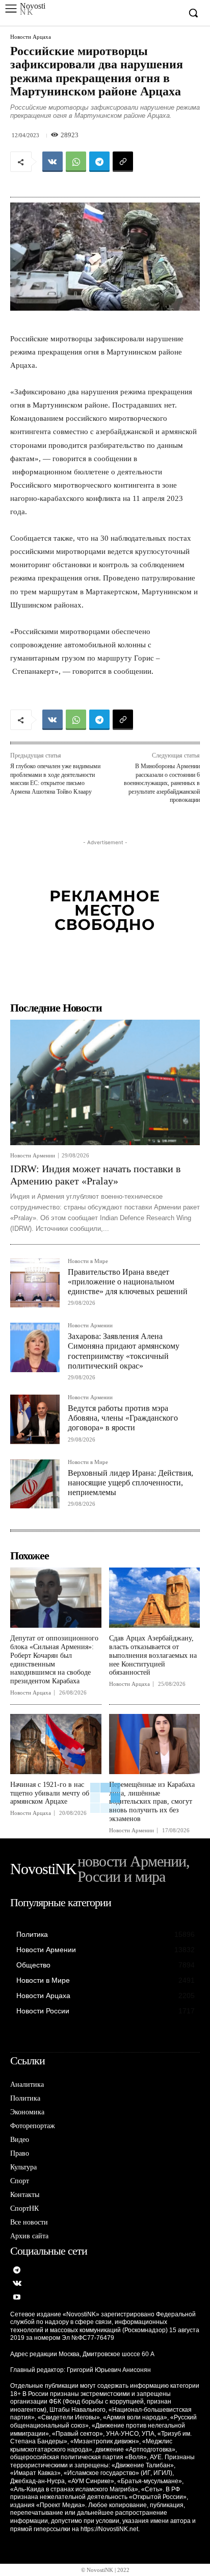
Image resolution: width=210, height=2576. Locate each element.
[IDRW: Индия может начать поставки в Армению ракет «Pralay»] (105, 1082)
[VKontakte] (17, 2284)
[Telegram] (99, 162)
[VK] (52, 162)
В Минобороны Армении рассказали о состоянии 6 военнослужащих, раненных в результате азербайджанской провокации (162, 783)
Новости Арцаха (31, 37)
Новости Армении (33, 1156)
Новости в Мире (88, 1261)
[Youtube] (17, 2298)
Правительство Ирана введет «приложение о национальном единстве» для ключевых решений (128, 1282)
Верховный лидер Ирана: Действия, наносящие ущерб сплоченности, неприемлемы (130, 1483)
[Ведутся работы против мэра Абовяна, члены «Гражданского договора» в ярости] (35, 1419)
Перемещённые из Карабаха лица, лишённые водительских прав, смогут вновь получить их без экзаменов (152, 1802)
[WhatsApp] (76, 162)
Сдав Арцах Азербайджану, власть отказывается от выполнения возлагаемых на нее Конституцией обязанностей (153, 1655)
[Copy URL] (123, 162)
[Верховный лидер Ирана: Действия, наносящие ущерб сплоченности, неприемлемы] (35, 1484)
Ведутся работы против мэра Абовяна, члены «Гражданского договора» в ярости (123, 1418)
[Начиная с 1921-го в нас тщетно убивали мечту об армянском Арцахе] (56, 1744)
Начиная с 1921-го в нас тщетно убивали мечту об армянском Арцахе (50, 1793)
